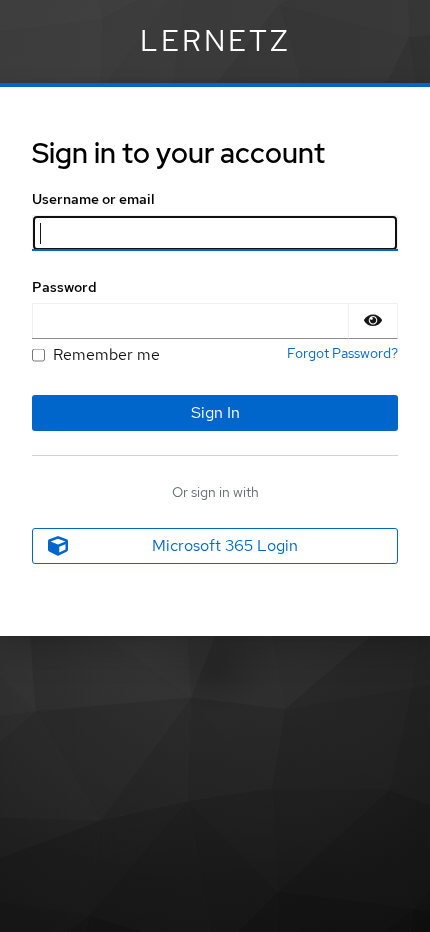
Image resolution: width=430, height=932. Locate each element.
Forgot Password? (342, 353)
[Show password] (373, 321)
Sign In (215, 412)
